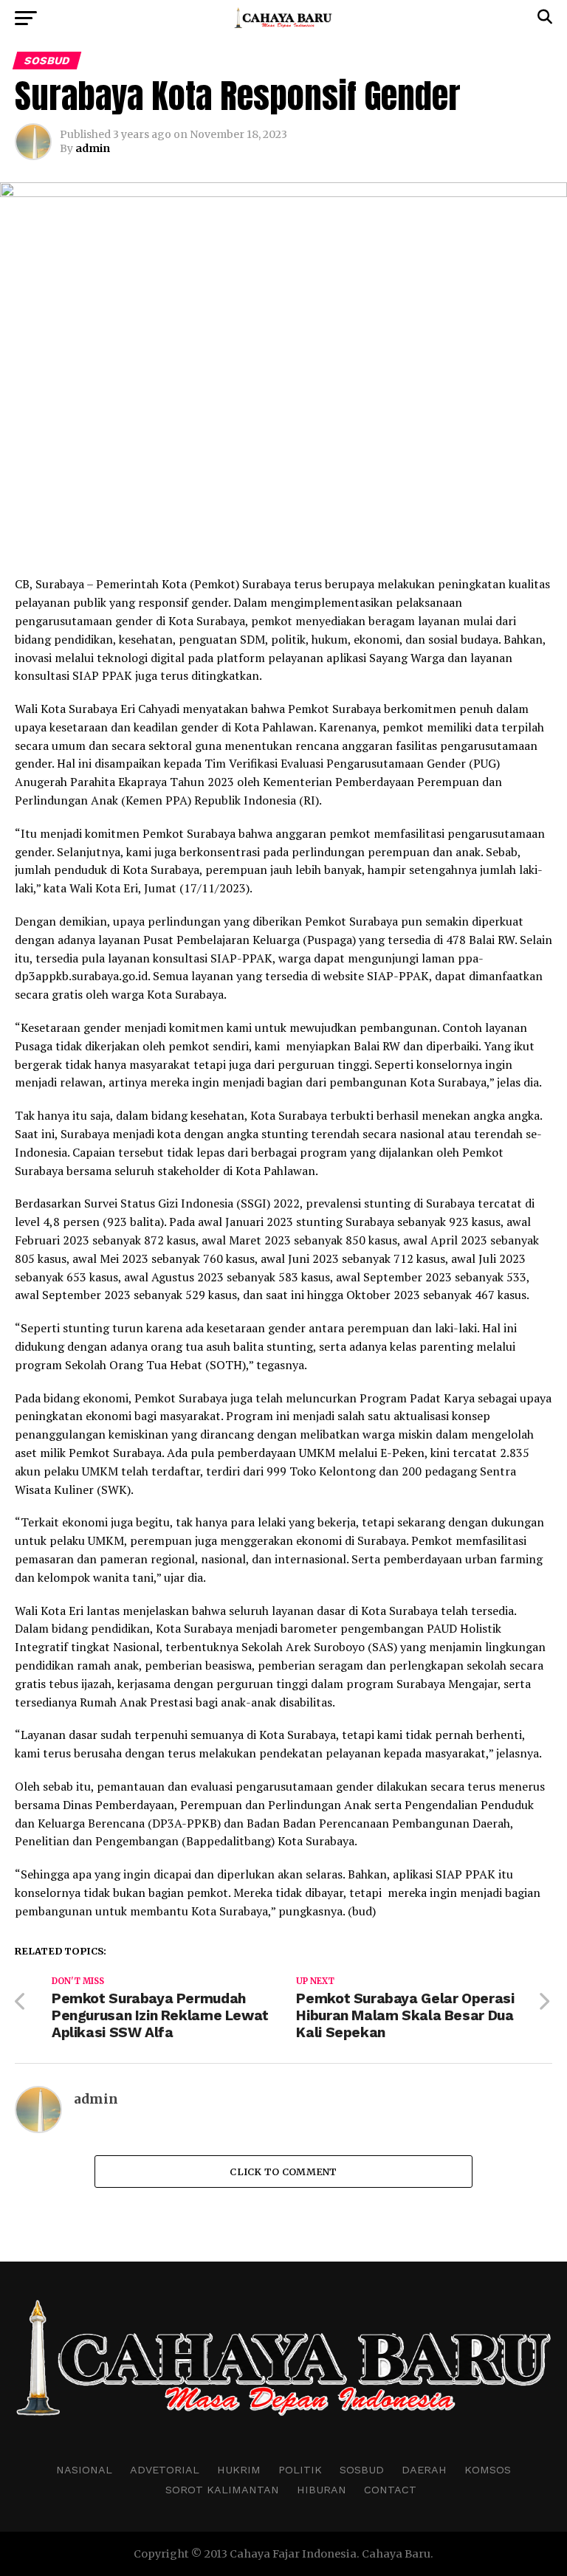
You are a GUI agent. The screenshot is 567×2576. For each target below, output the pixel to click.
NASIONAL (84, 2470)
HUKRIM (239, 2470)
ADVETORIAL (165, 2470)
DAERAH (424, 2470)
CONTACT (390, 2490)
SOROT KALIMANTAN (222, 2490)
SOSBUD (362, 2470)
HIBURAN (322, 2490)
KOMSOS (488, 2470)
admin (93, 148)
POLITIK (300, 2470)
